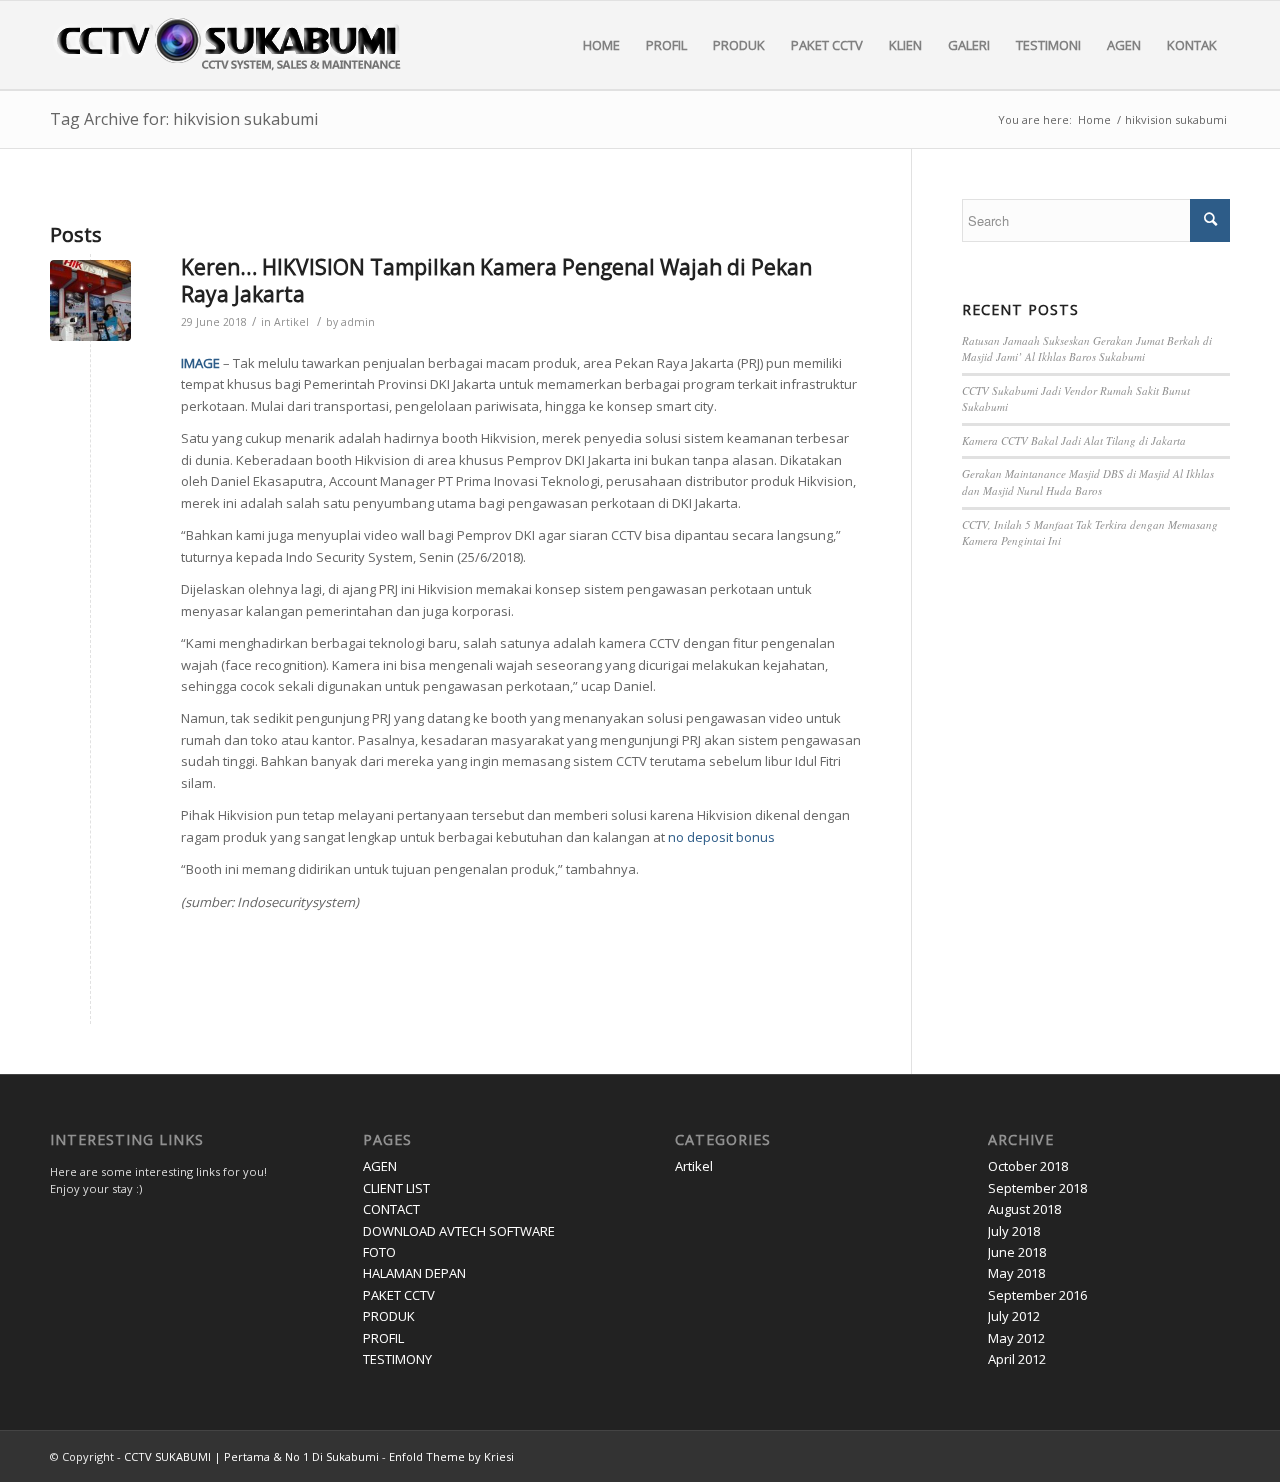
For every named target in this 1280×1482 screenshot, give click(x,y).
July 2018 (1014, 1231)
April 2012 (1017, 1359)
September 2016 (1037, 1295)
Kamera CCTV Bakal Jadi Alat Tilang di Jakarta (1074, 440)
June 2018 (1017, 1252)
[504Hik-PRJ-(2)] (90, 300)
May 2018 (1016, 1273)
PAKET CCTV (399, 1295)
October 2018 (1028, 1166)
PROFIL (383, 1338)
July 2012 (1014, 1316)
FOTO (379, 1252)
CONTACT (391, 1209)
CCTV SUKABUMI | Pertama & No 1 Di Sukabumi (251, 1456)
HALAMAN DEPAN (414, 1273)
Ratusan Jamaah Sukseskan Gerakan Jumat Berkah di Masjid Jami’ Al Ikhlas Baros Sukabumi (1087, 349)
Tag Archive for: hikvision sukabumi (184, 119)
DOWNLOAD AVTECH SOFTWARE (459, 1231)
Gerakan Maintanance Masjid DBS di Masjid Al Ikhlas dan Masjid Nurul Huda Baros (1088, 482)
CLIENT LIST (396, 1188)
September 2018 (1037, 1188)
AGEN (380, 1166)
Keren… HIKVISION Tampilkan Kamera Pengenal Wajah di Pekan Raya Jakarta (496, 280)
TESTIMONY (397, 1359)
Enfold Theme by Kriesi (451, 1456)
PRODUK (389, 1316)
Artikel (291, 322)
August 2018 (1024, 1209)
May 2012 (1016, 1338)
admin (358, 322)
